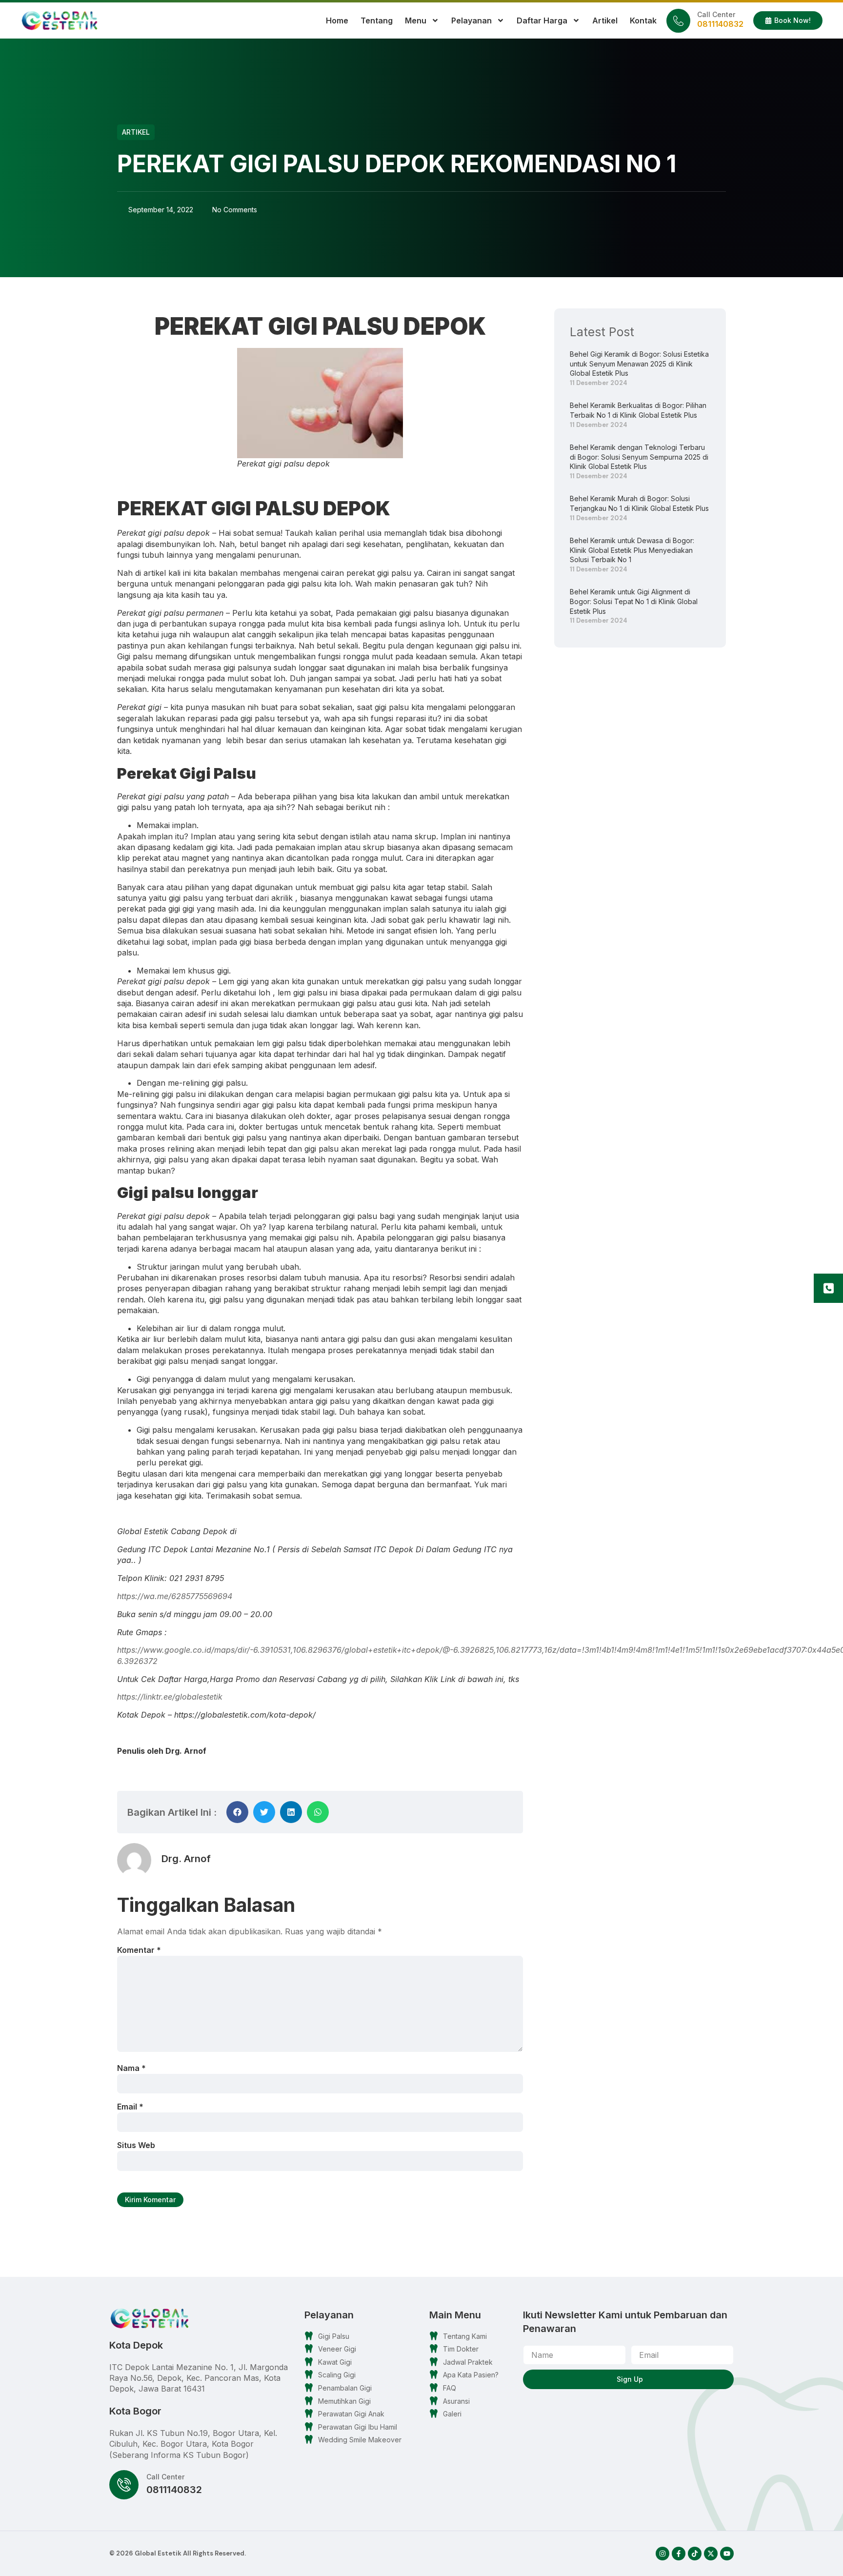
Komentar (139, 1950)
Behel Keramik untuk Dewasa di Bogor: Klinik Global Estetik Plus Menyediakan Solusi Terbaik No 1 (632, 550)
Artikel (605, 20)
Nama (131, 2068)
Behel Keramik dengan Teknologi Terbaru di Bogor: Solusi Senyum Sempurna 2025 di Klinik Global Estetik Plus (639, 457)
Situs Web (136, 2145)
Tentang (377, 20)
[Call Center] (678, 21)
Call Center (716, 14)
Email (130, 2107)
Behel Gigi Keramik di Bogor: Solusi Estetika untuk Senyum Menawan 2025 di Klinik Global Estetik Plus (639, 364)
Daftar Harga (542, 20)
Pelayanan (472, 20)
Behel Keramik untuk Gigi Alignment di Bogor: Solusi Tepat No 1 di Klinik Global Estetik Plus (634, 601)
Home (337, 20)
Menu (416, 20)
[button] (237, 1812)
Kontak (643, 20)
